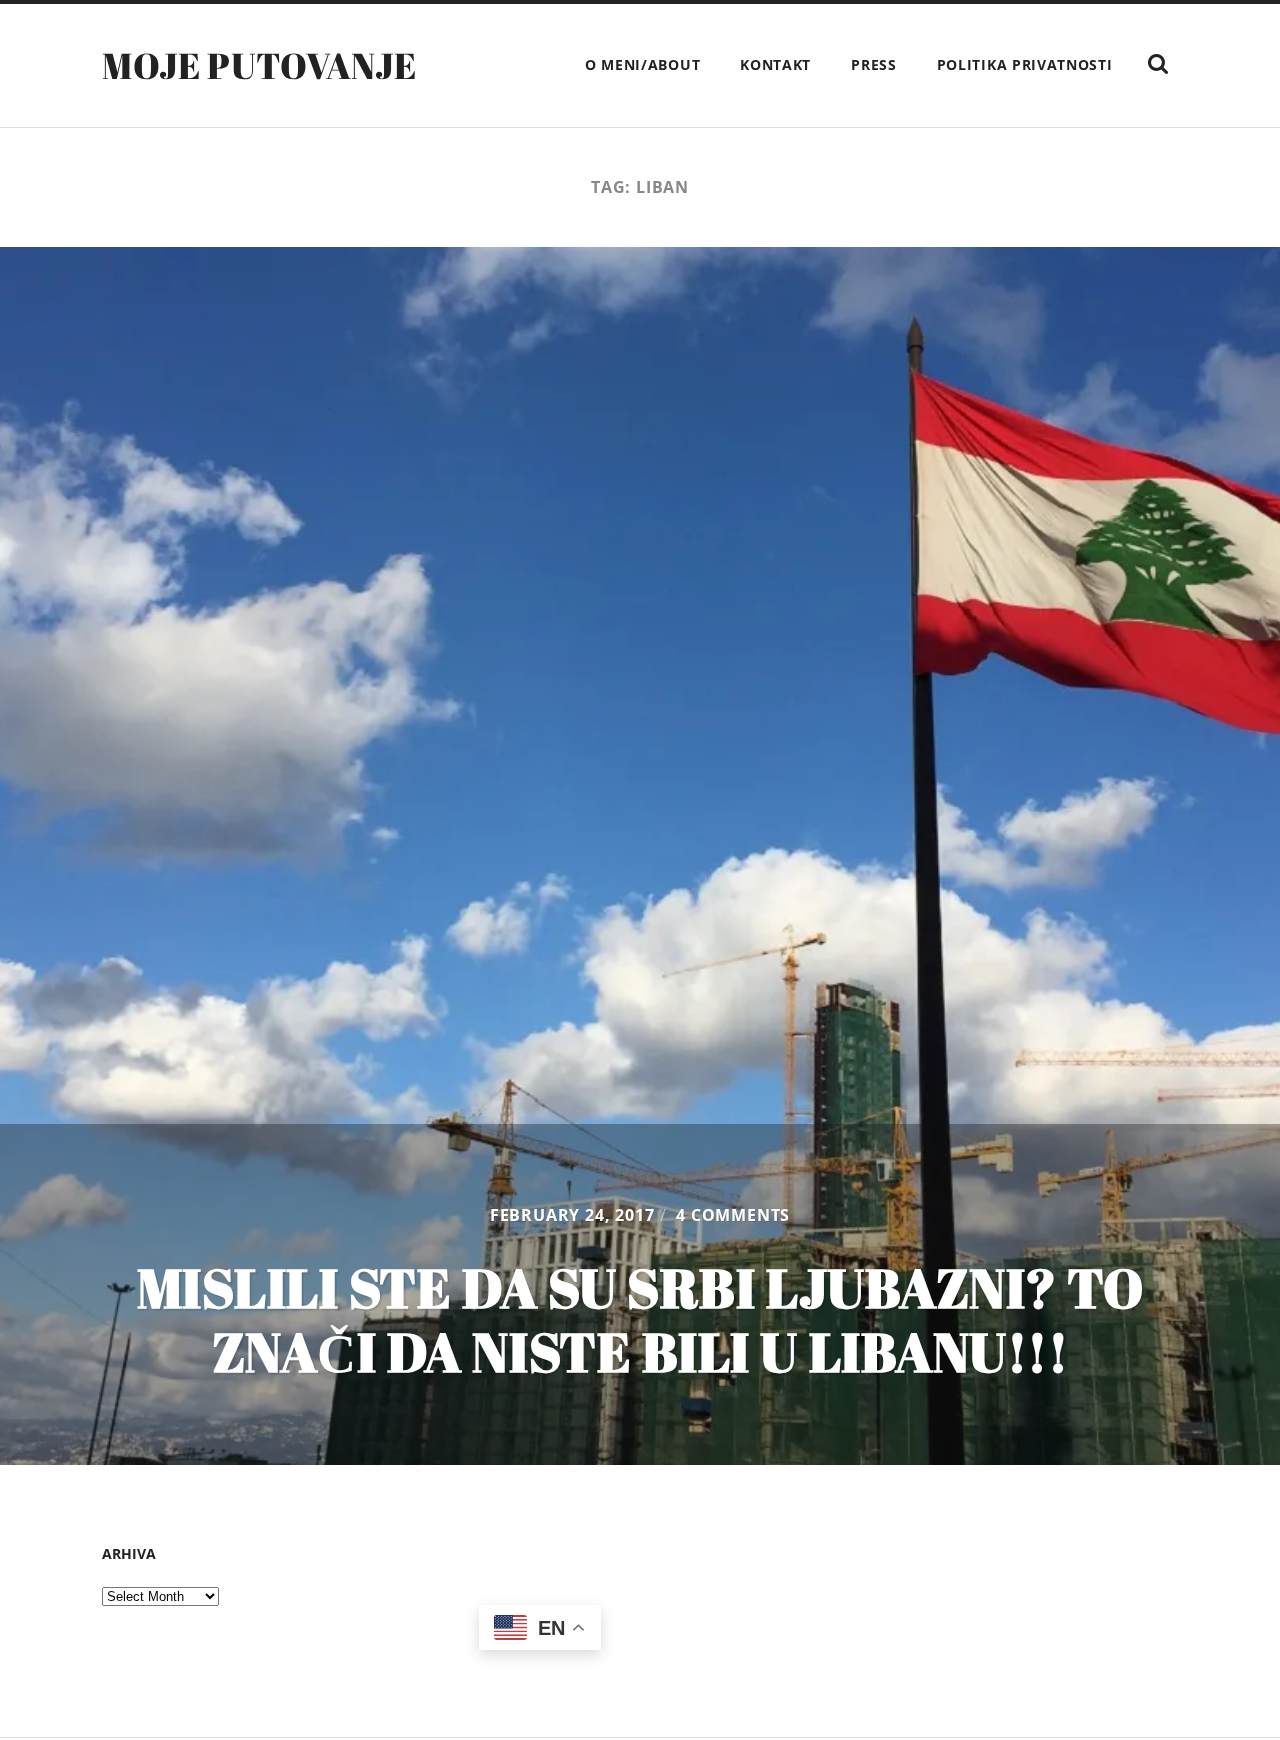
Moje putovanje (259, 65)
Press (874, 64)
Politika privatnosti (1025, 64)
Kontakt (775, 64)
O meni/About (642, 64)
